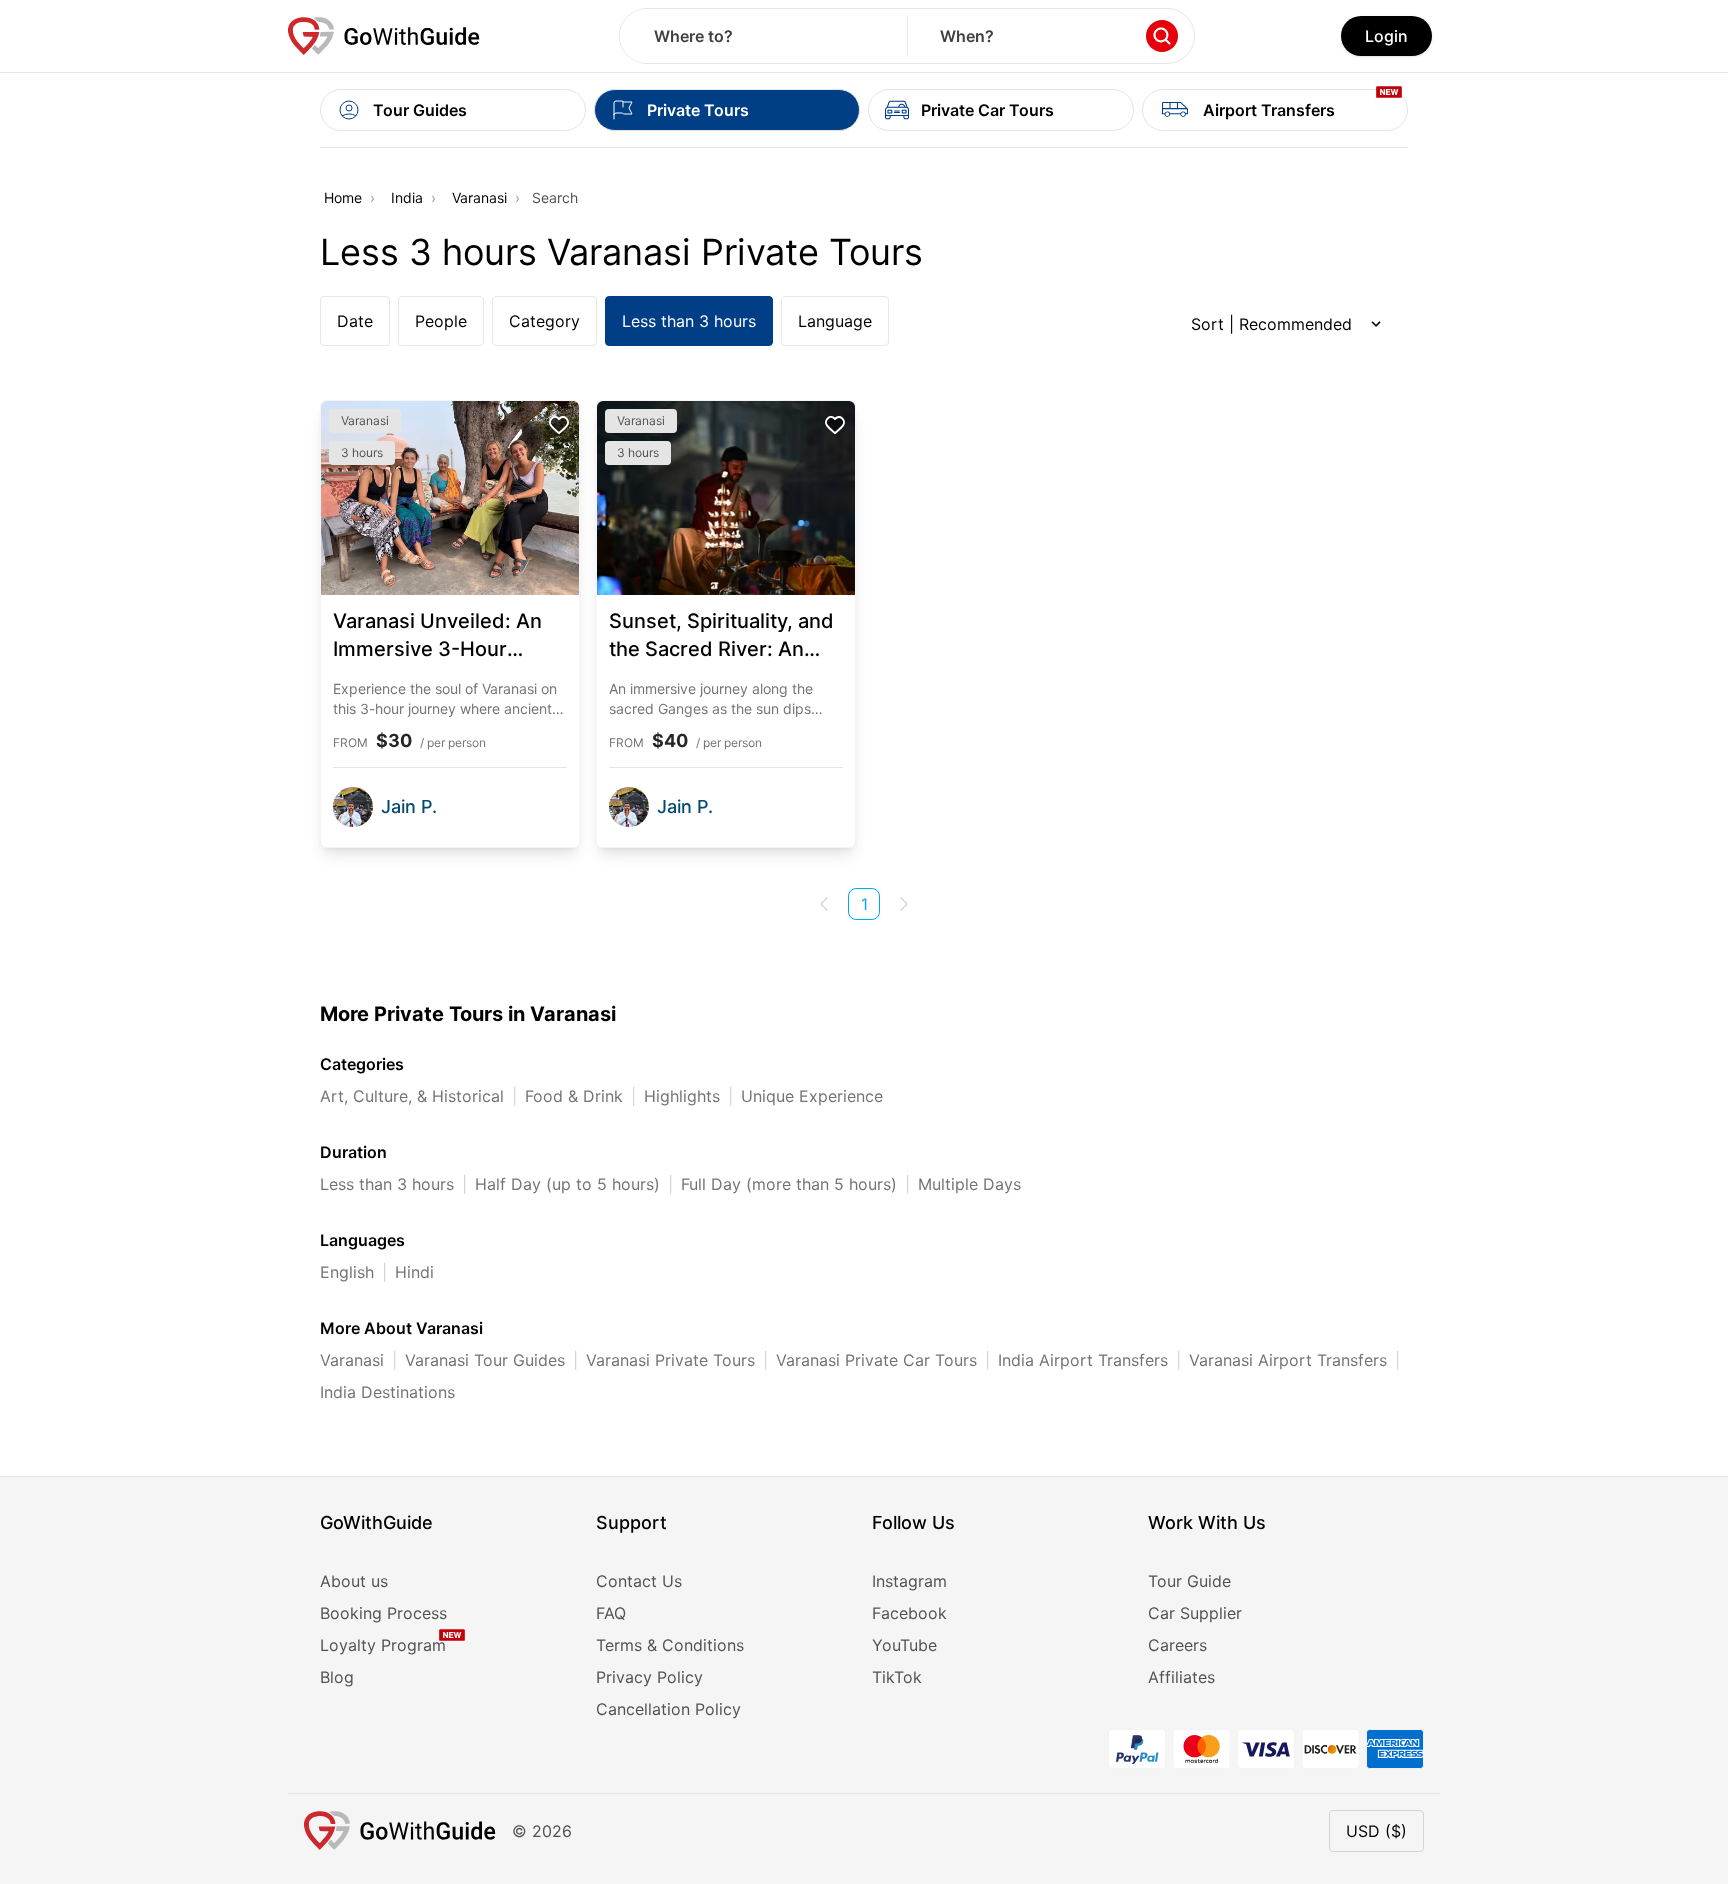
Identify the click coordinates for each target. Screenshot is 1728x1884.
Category (544, 321)
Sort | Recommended (1271, 324)
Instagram (909, 1581)
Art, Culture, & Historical (412, 1096)
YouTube (904, 1645)
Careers (1177, 1645)
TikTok (897, 1677)
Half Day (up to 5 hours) (567, 1184)
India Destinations (387, 1392)
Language (835, 321)
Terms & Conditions (670, 1645)
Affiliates (1181, 1677)
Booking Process (383, 1613)
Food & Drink (574, 1096)
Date (355, 321)
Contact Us (639, 1581)
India (407, 197)
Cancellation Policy (668, 1709)
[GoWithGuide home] (384, 36)
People (441, 321)
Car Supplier (1195, 1613)
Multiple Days (969, 1184)
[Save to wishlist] (559, 425)
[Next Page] (904, 904)
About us (354, 1581)
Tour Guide (1189, 1581)
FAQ (611, 1613)
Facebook (909, 1613)
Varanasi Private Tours (670, 1360)
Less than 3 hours (689, 321)
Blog (337, 1677)
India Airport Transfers (1083, 1360)
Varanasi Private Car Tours (876, 1360)
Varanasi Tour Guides (485, 1360)
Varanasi (479, 197)
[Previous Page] (824, 904)
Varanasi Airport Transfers (1288, 1360)
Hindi (414, 1272)
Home (343, 197)
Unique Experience (812, 1096)
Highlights (682, 1096)
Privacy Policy (649, 1677)
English (347, 1272)
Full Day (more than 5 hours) (789, 1184)
